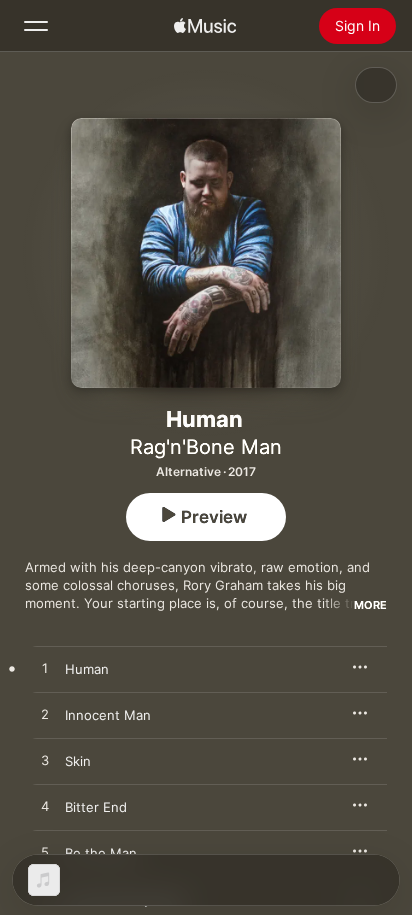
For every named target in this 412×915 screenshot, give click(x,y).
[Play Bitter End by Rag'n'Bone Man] (45, 807)
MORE (370, 605)
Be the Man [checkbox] (101, 853)
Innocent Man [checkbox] (108, 715)
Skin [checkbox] (78, 761)
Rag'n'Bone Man (206, 447)
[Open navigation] (36, 26)
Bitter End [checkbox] (96, 807)
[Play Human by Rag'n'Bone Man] (45, 669)
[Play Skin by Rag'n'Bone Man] (45, 761)
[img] (205, 26)
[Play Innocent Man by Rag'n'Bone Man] (45, 715)
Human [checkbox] (87, 669)
